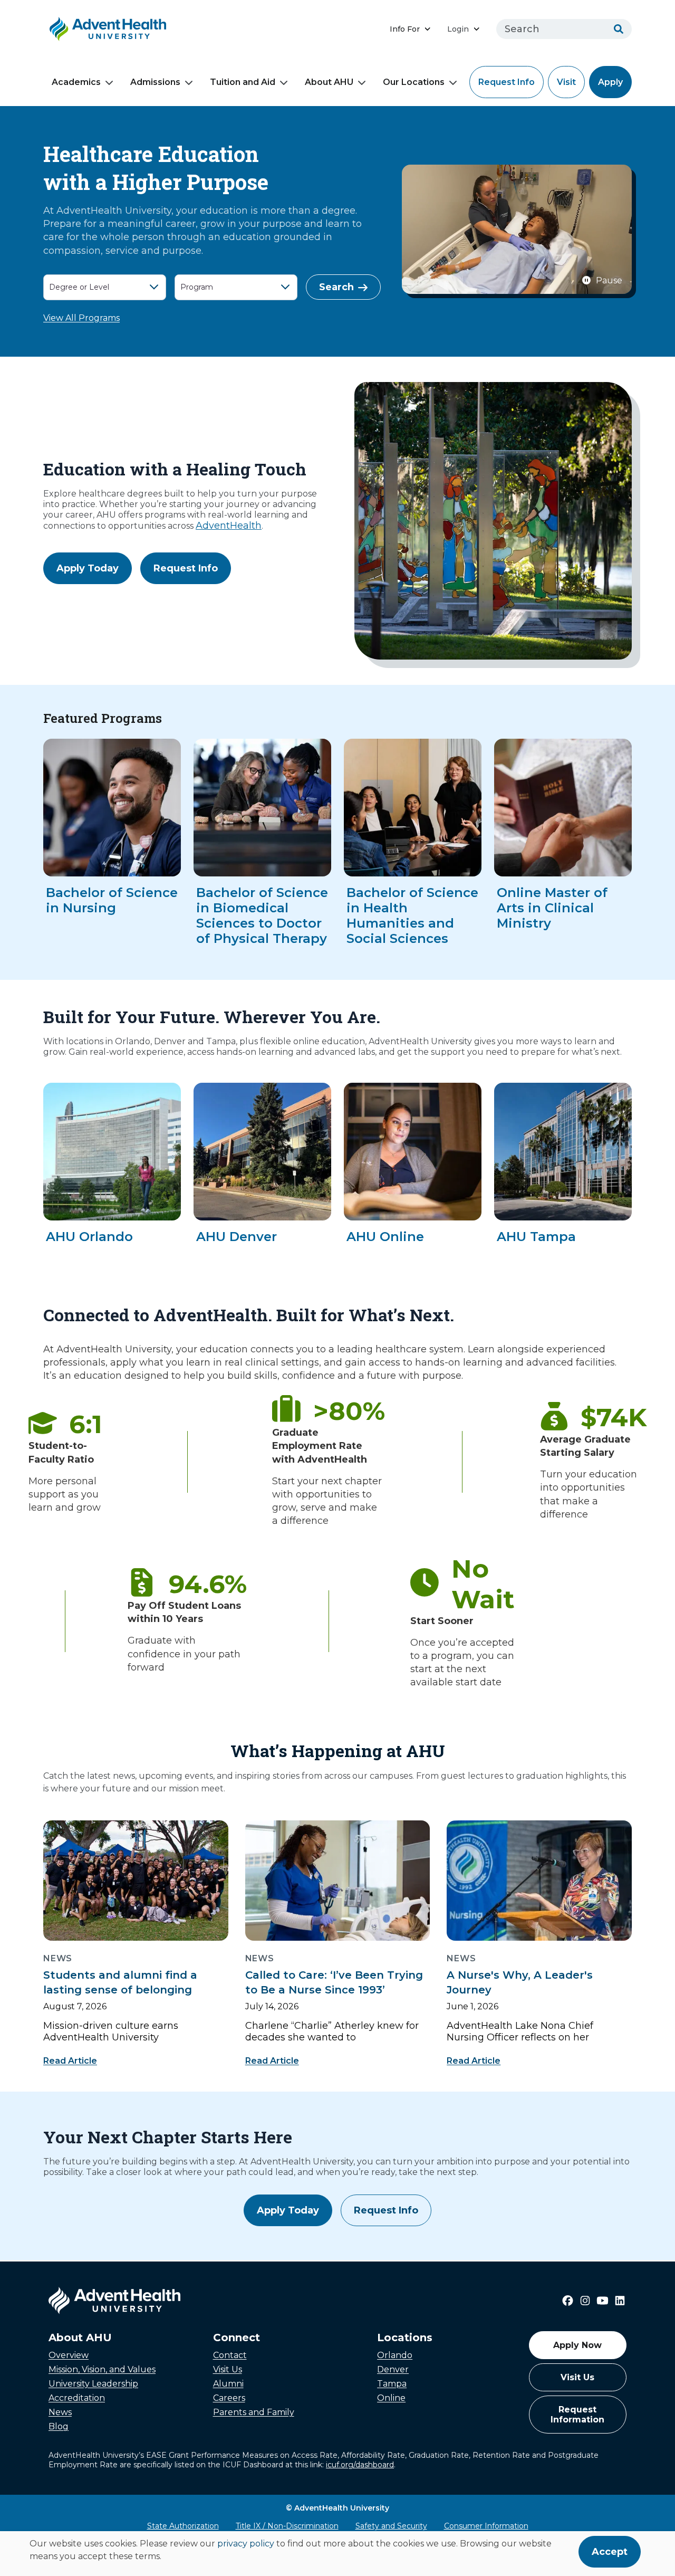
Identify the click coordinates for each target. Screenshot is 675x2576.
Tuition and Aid (243, 82)
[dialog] (337, 2554)
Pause (609, 280)
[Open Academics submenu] (109, 83)
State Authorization (183, 2526)
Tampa (392, 2384)
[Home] (108, 29)
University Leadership (93, 2384)
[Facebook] (568, 2301)
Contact (230, 2355)
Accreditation (77, 2398)
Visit (566, 82)
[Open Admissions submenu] (189, 83)
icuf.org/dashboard (360, 2465)
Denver (393, 2369)
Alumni (228, 2384)
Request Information (577, 2415)
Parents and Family (254, 2412)
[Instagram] (585, 2301)
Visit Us (228, 2369)
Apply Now (577, 2345)
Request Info (507, 82)
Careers (229, 2398)
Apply (610, 82)
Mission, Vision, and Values (102, 2369)
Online (391, 2398)
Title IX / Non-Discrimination (287, 2526)
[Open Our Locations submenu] (453, 83)
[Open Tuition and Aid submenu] (284, 83)
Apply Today (88, 568)
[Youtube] (602, 2301)
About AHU (329, 82)
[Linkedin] (620, 2301)
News (60, 2412)
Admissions (155, 82)
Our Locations (414, 82)
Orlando (395, 2355)
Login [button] (458, 29)
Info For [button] (405, 29)
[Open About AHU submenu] (362, 83)
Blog (59, 2426)
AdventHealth (229, 526)
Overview (69, 2355)
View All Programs (81, 318)
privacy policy (246, 2544)
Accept (610, 2552)
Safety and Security (391, 2526)
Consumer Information (486, 2526)
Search (336, 287)
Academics (76, 82)
